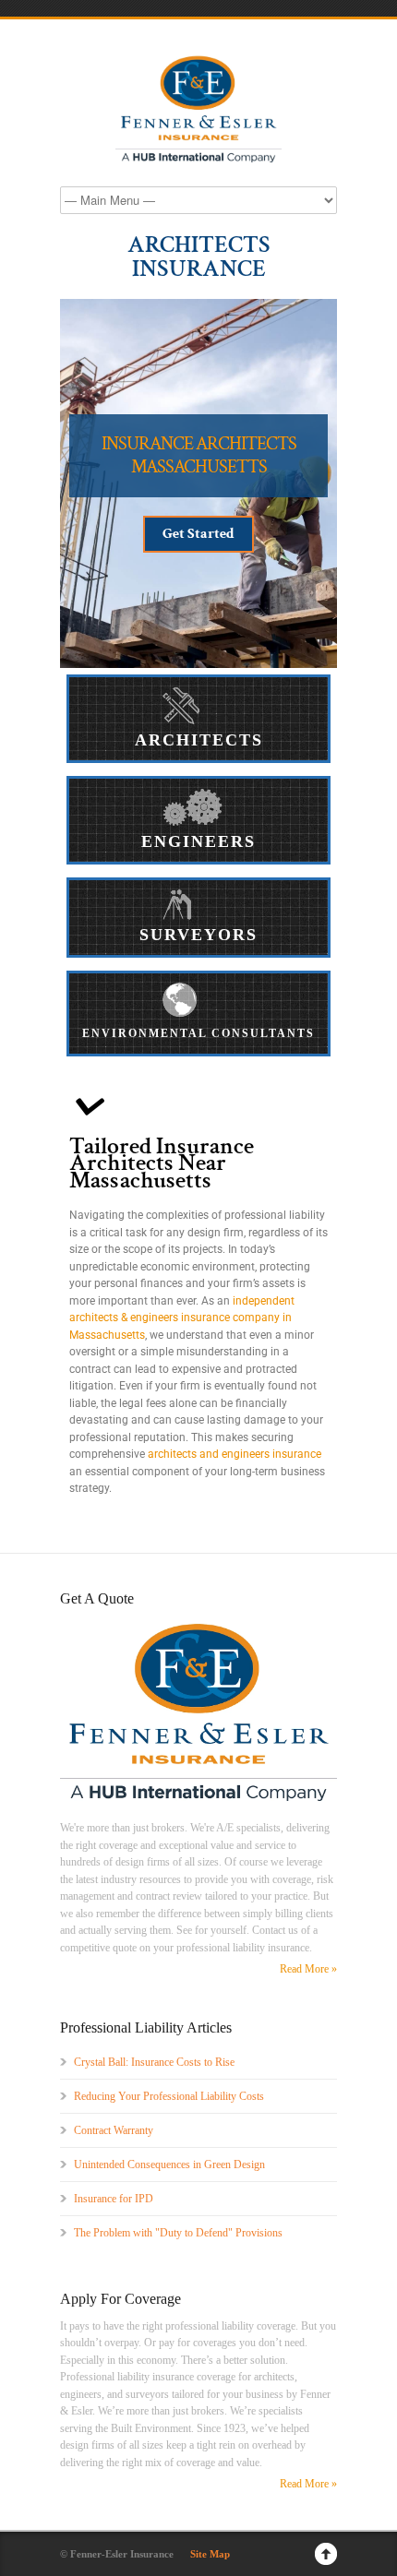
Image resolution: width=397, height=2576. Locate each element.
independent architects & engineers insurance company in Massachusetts (182, 1318)
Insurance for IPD (114, 2199)
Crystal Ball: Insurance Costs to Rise (154, 2062)
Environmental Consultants (198, 1033)
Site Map (210, 2554)
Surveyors (198, 935)
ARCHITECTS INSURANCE (199, 256)
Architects (199, 740)
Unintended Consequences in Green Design (169, 2165)
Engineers (198, 841)
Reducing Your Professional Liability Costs (169, 2096)
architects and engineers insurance (235, 1454)
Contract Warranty (114, 2130)
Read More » (308, 1969)
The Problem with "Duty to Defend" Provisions (178, 2233)
